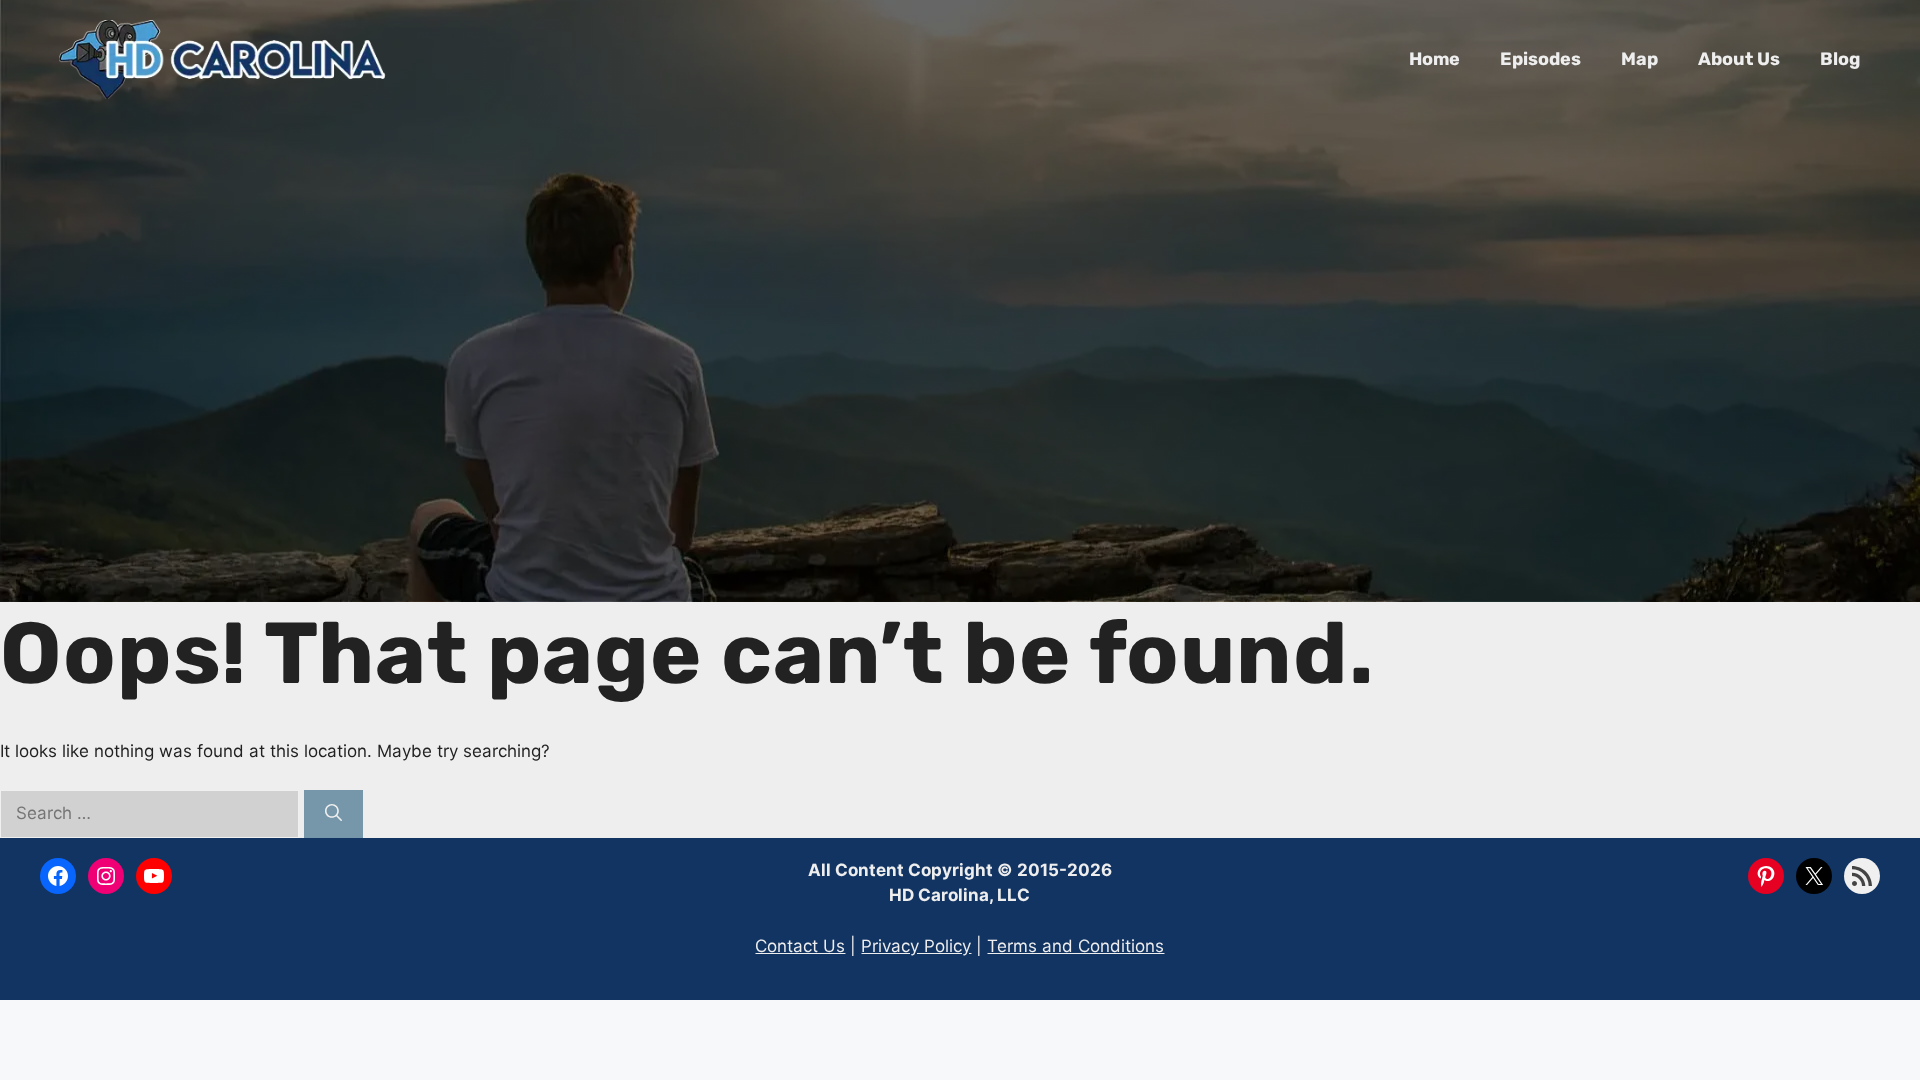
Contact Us (800, 946)
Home (1434, 59)
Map (1639, 59)
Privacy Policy (916, 946)
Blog (1840, 59)
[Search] (333, 814)
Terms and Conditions (1075, 946)
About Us (1739, 59)
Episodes (1540, 59)
